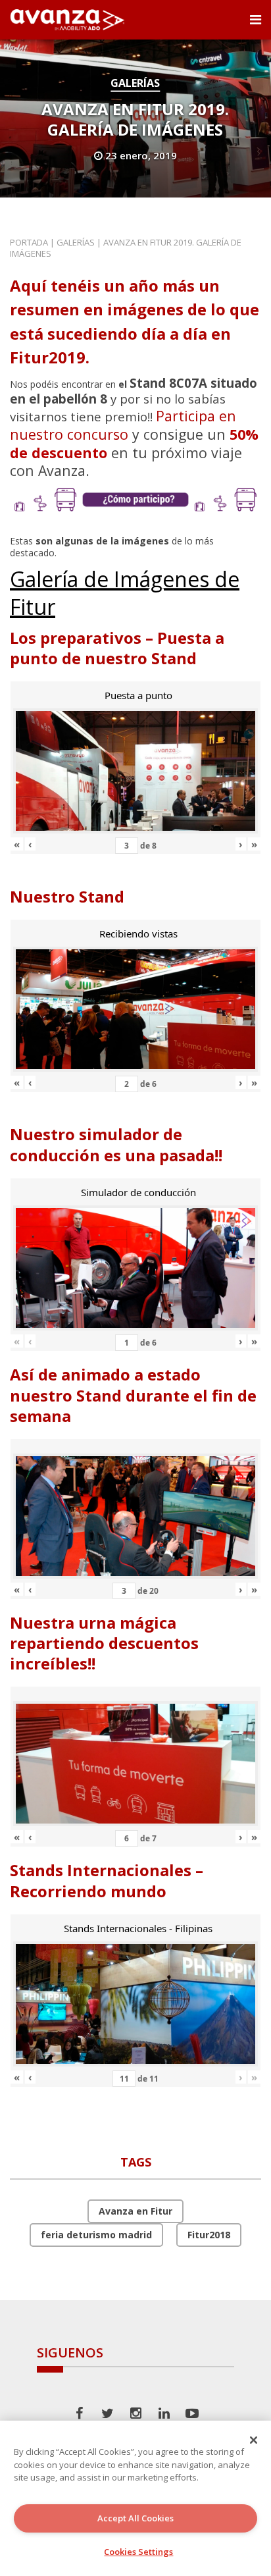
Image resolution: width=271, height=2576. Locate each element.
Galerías (135, 83)
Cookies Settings (138, 2552)
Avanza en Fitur (135, 2211)
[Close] (254, 2440)
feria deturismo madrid (96, 2235)
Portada (29, 242)
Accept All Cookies (135, 2518)
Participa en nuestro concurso (123, 425)
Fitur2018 (209, 2235)
